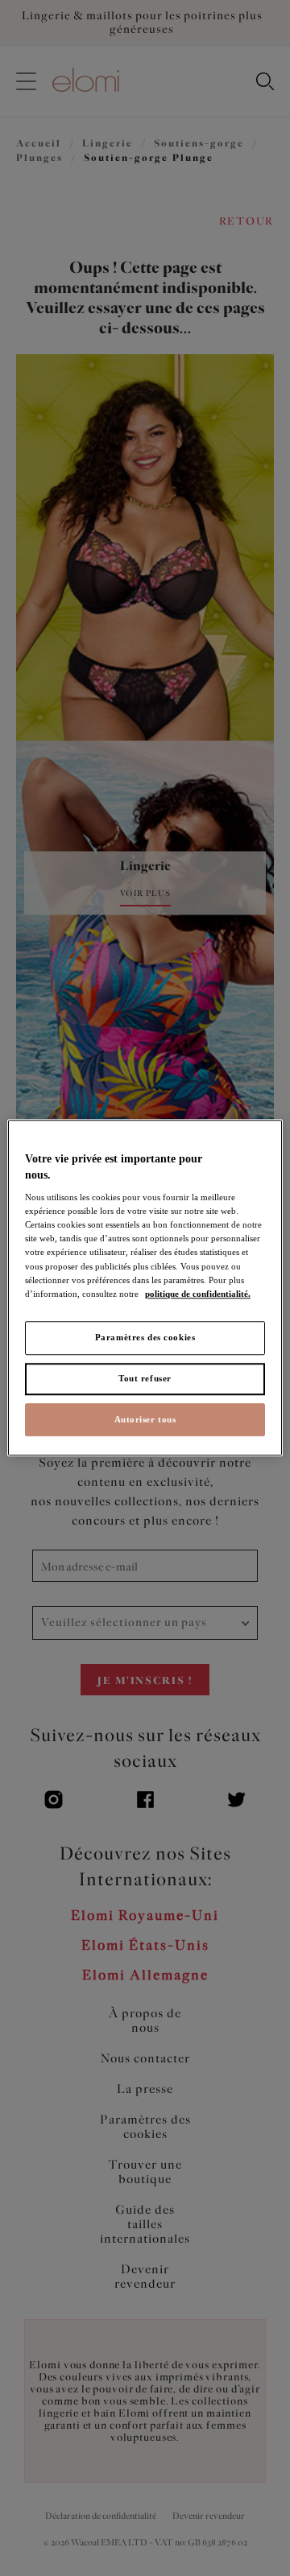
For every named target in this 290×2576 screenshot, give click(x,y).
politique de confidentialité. (198, 1294)
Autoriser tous (145, 1419)
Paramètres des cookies (145, 1337)
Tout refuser (145, 1378)
